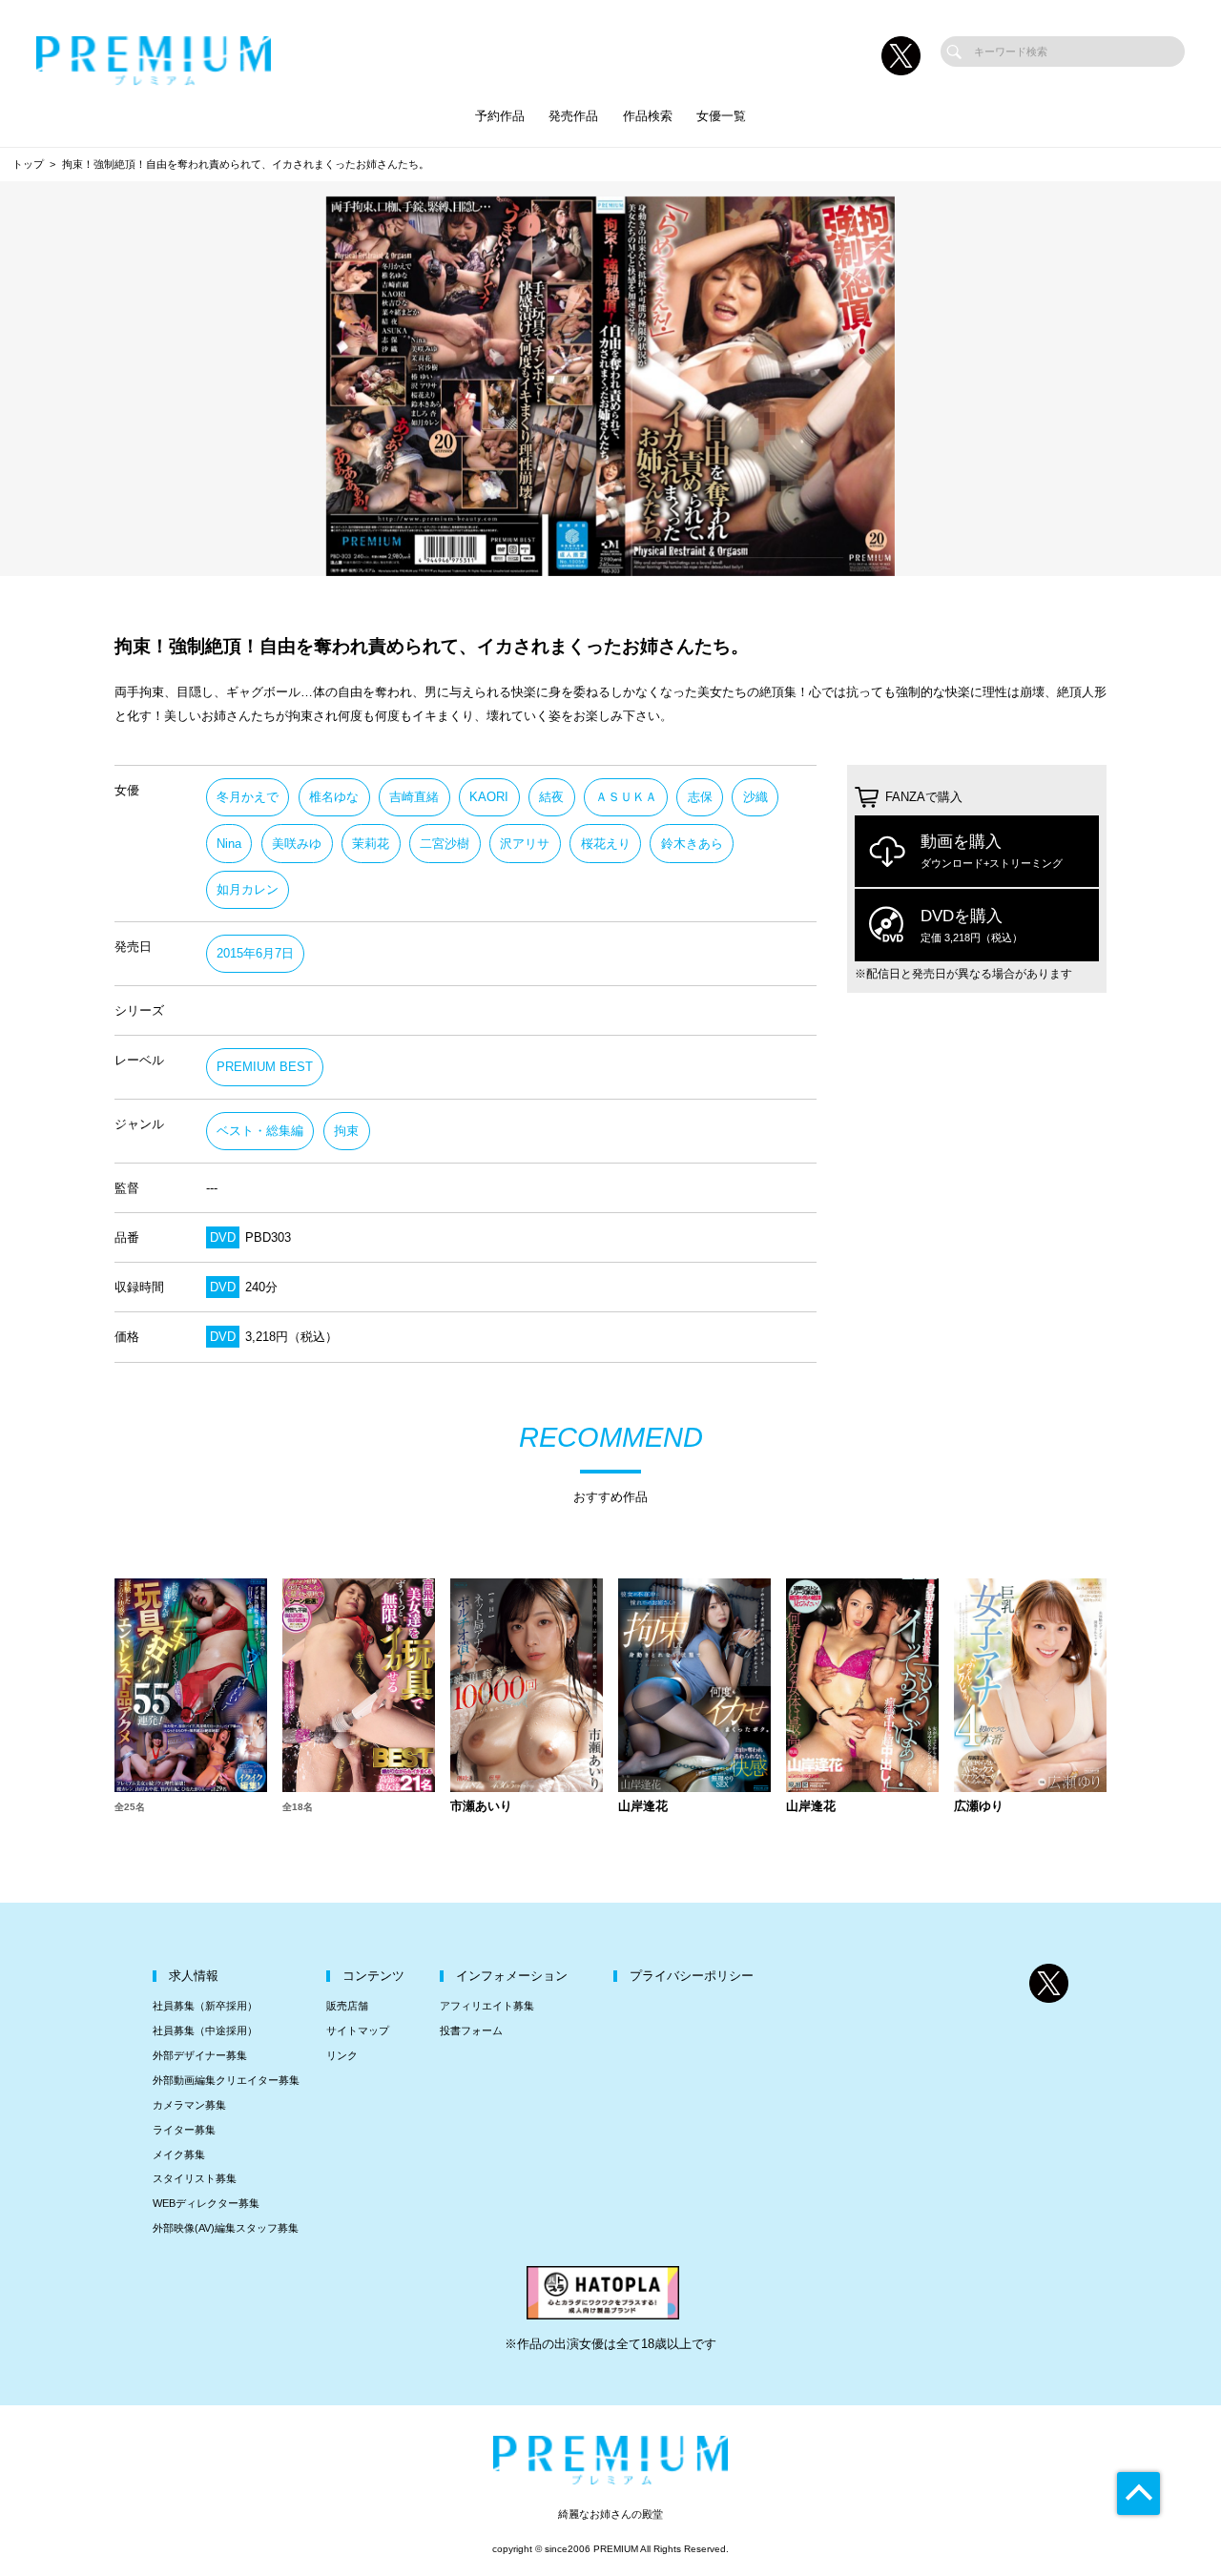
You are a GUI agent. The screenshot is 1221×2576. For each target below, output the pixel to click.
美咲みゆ (297, 844)
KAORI (489, 797)
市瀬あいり (481, 1807)
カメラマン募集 (189, 2105)
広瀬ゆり (979, 1807)
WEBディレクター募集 (206, 2203)
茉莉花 (371, 844)
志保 (700, 797)
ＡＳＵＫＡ (626, 797)
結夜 (551, 797)
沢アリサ (525, 844)
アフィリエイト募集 (487, 2006)
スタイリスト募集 (195, 2178)
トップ (28, 164)
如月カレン (248, 889)
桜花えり (606, 844)
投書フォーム (471, 2030)
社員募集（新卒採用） (205, 2006)
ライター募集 (184, 2130)
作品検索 (648, 116)
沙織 (755, 797)
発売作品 (573, 116)
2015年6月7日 (255, 953)
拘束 (346, 1131)
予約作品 (500, 116)
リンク (342, 2055)
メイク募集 (179, 2154)
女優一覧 (721, 116)
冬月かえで (248, 797)
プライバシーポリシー (692, 1976)
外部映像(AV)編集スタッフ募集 (226, 2228)
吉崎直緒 (414, 797)
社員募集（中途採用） (205, 2030)
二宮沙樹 (445, 844)
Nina (229, 844)
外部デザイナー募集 (200, 2055)
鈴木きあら (692, 844)
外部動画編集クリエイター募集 (226, 2080)
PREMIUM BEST (265, 1067)
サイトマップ (358, 2030)
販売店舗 (347, 2006)
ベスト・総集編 (260, 1131)
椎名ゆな (334, 797)
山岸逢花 (643, 1807)
